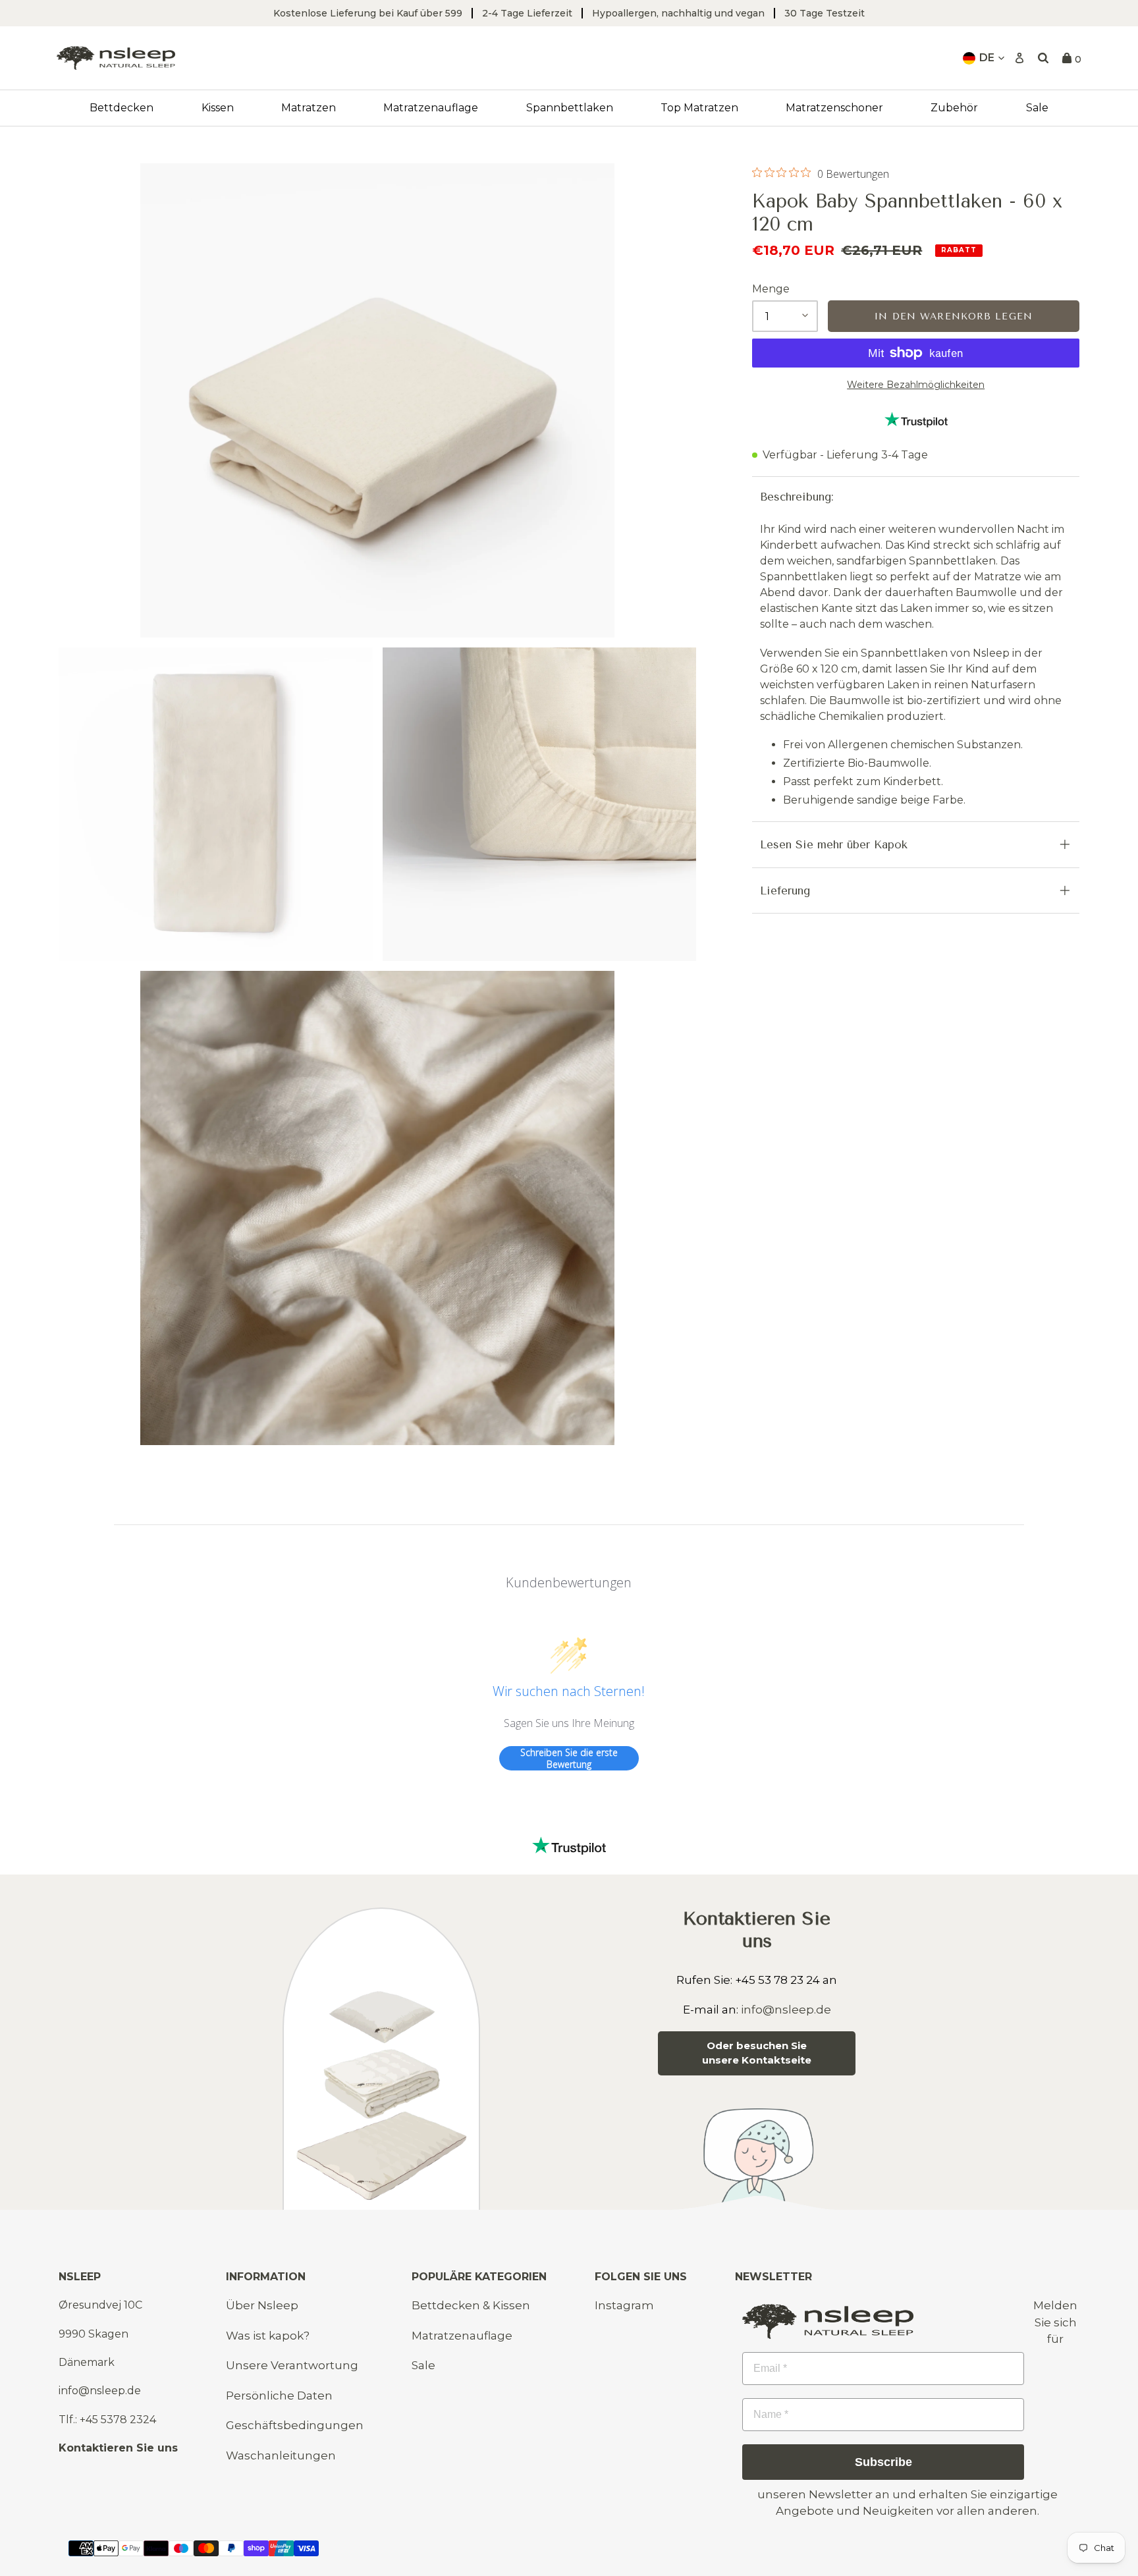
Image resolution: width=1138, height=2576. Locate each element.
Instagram (624, 2305)
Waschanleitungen (281, 2455)
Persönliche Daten (279, 2396)
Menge (771, 289)
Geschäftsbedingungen (295, 2425)
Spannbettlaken (570, 108)
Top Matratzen (699, 108)
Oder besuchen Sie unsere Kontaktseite (757, 2053)
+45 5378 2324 (118, 2420)
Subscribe (883, 2462)
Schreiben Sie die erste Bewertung (569, 1758)
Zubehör (954, 108)
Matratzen (309, 108)
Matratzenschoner (834, 108)
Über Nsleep (262, 2305)
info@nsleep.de (786, 2010)
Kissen (218, 108)
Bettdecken (122, 108)
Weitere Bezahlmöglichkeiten (916, 385)
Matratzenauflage (431, 108)
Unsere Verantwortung (292, 2365)
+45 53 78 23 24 (777, 1980)
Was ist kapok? (268, 2336)
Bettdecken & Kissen (471, 2305)
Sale (1037, 108)
